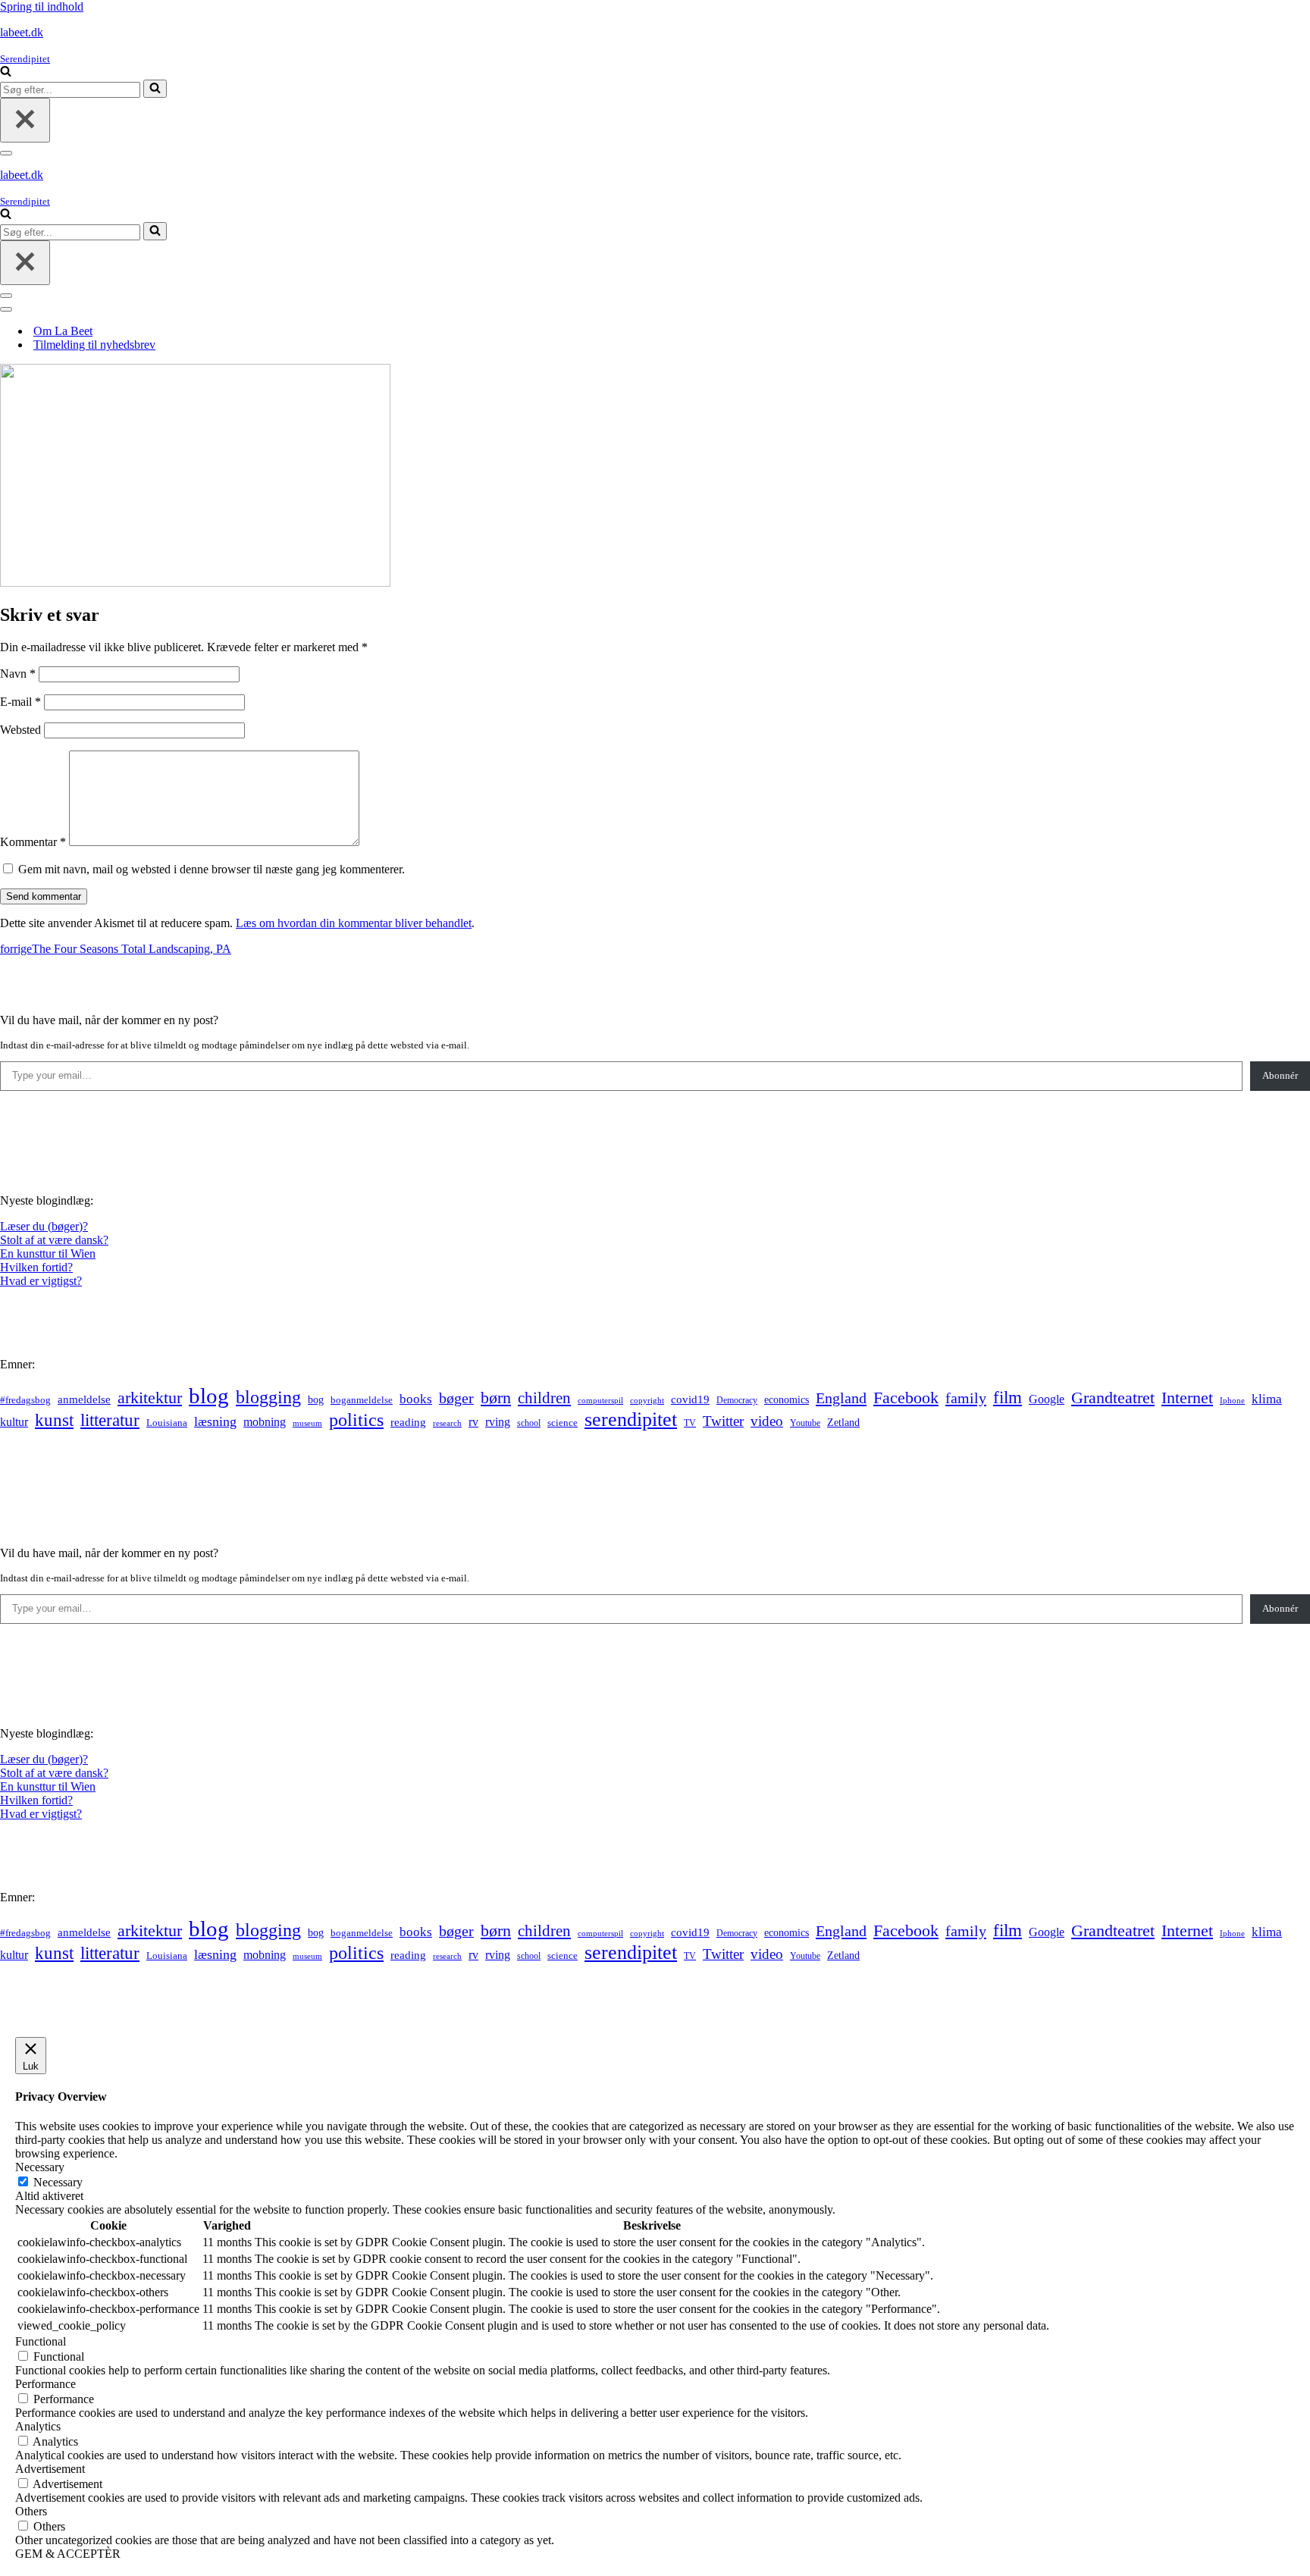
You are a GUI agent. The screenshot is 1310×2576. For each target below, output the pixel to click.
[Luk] (25, 120)
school (529, 1423)
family (966, 1398)
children (544, 1398)
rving (498, 1422)
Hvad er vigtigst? (41, 1281)
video (767, 1421)
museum (307, 1423)
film (1008, 1398)
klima (1267, 1399)
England (841, 1398)
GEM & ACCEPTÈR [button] (68, 2554)
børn (496, 1398)
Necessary (58, 2182)
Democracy (737, 1400)
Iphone (1232, 1401)
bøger (456, 1398)
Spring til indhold (42, 6)
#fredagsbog (25, 1400)
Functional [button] (41, 2341)
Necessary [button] (40, 2167)
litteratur (110, 1420)
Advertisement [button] (50, 2469)
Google (1047, 1399)
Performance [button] (45, 2384)
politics (356, 1420)
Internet (1187, 1398)
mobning (265, 1422)
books (416, 1399)
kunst (54, 1420)
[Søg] (6, 72)
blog (209, 1396)
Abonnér (1280, 1075)
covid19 (690, 1399)
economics (787, 1399)
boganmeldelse (362, 1400)
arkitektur (150, 1398)
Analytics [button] (38, 2426)
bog (316, 1399)
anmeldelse (84, 1399)
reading (408, 1422)
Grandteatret (1113, 1398)
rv (473, 1422)
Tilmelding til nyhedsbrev (94, 345)
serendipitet (631, 1420)
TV (690, 1423)
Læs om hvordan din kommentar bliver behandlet (354, 923)
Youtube (805, 1423)
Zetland (843, 1422)
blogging (268, 1397)
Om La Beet (63, 331)
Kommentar (33, 842)
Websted (20, 730)
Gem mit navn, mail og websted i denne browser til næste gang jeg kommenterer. (212, 869)
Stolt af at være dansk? (54, 1240)
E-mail (20, 702)
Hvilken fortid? (36, 1267)
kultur (14, 1422)
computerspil (600, 1401)
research (447, 1423)
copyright (647, 1401)
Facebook (906, 1398)
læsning (215, 1421)
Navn (18, 674)
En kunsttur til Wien (48, 1254)
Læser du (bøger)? (44, 1226)
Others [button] (31, 2511)
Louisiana (167, 1423)
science (563, 1423)
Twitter (723, 1421)
